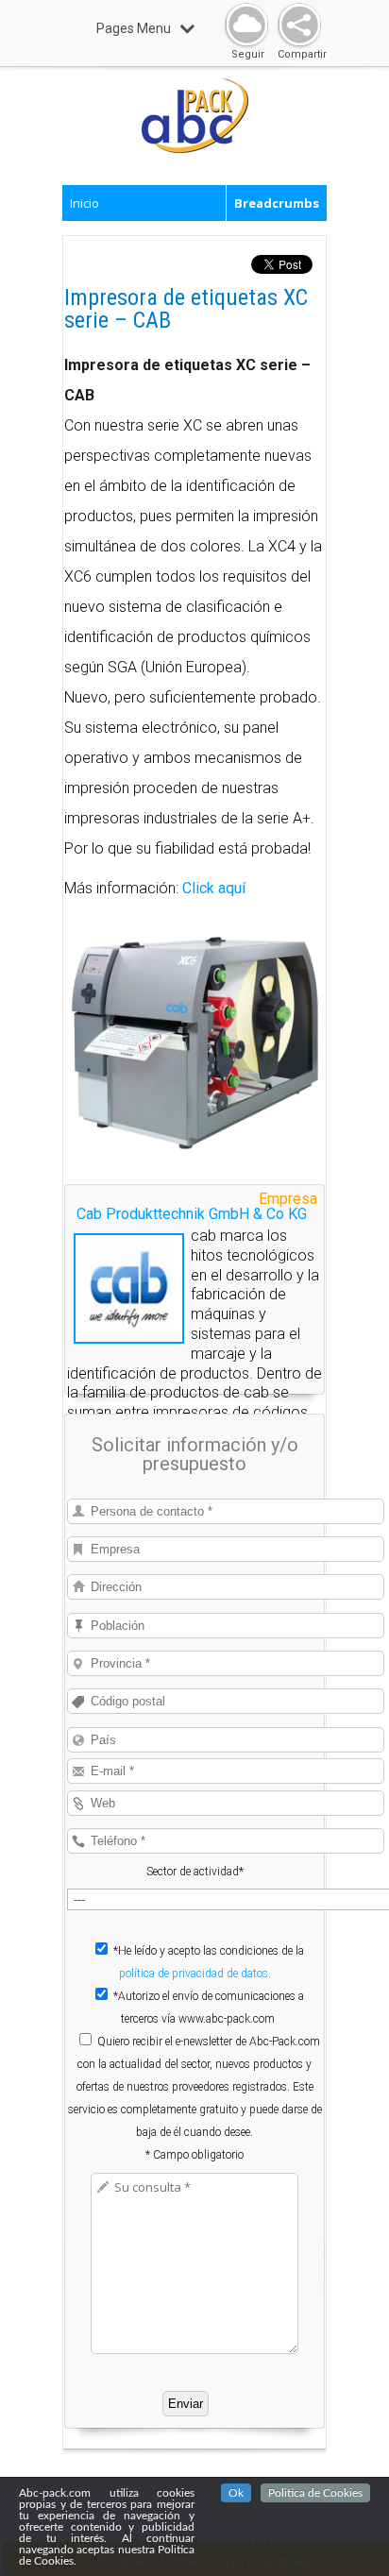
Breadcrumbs (277, 203)
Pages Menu (134, 28)
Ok (236, 2493)
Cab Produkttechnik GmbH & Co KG (192, 1214)
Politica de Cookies (315, 2493)
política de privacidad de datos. (195, 1974)
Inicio (85, 203)
